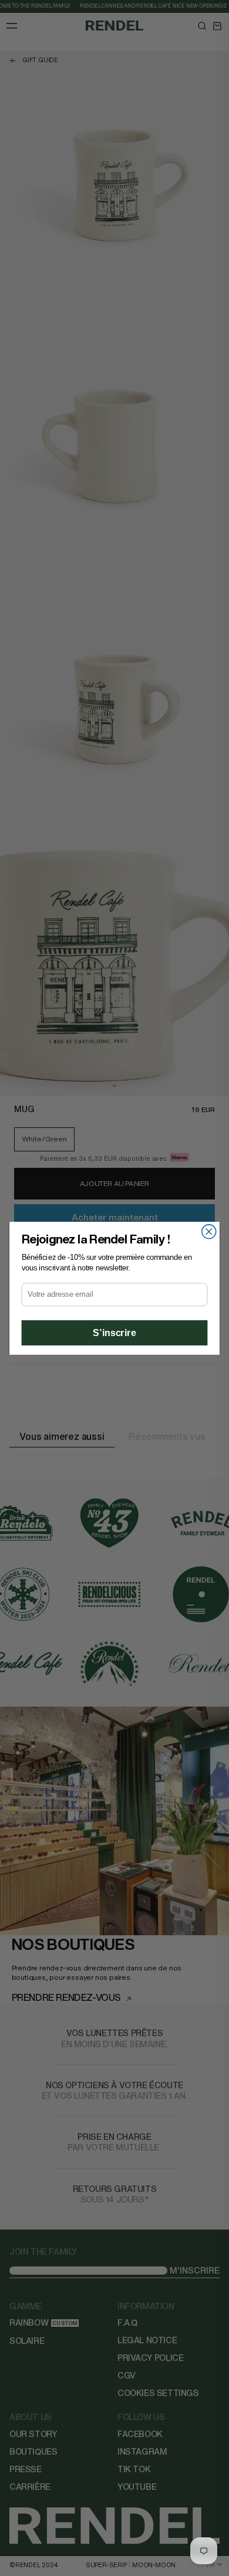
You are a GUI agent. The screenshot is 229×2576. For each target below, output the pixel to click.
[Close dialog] (209, 1231)
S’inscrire (114, 1333)
